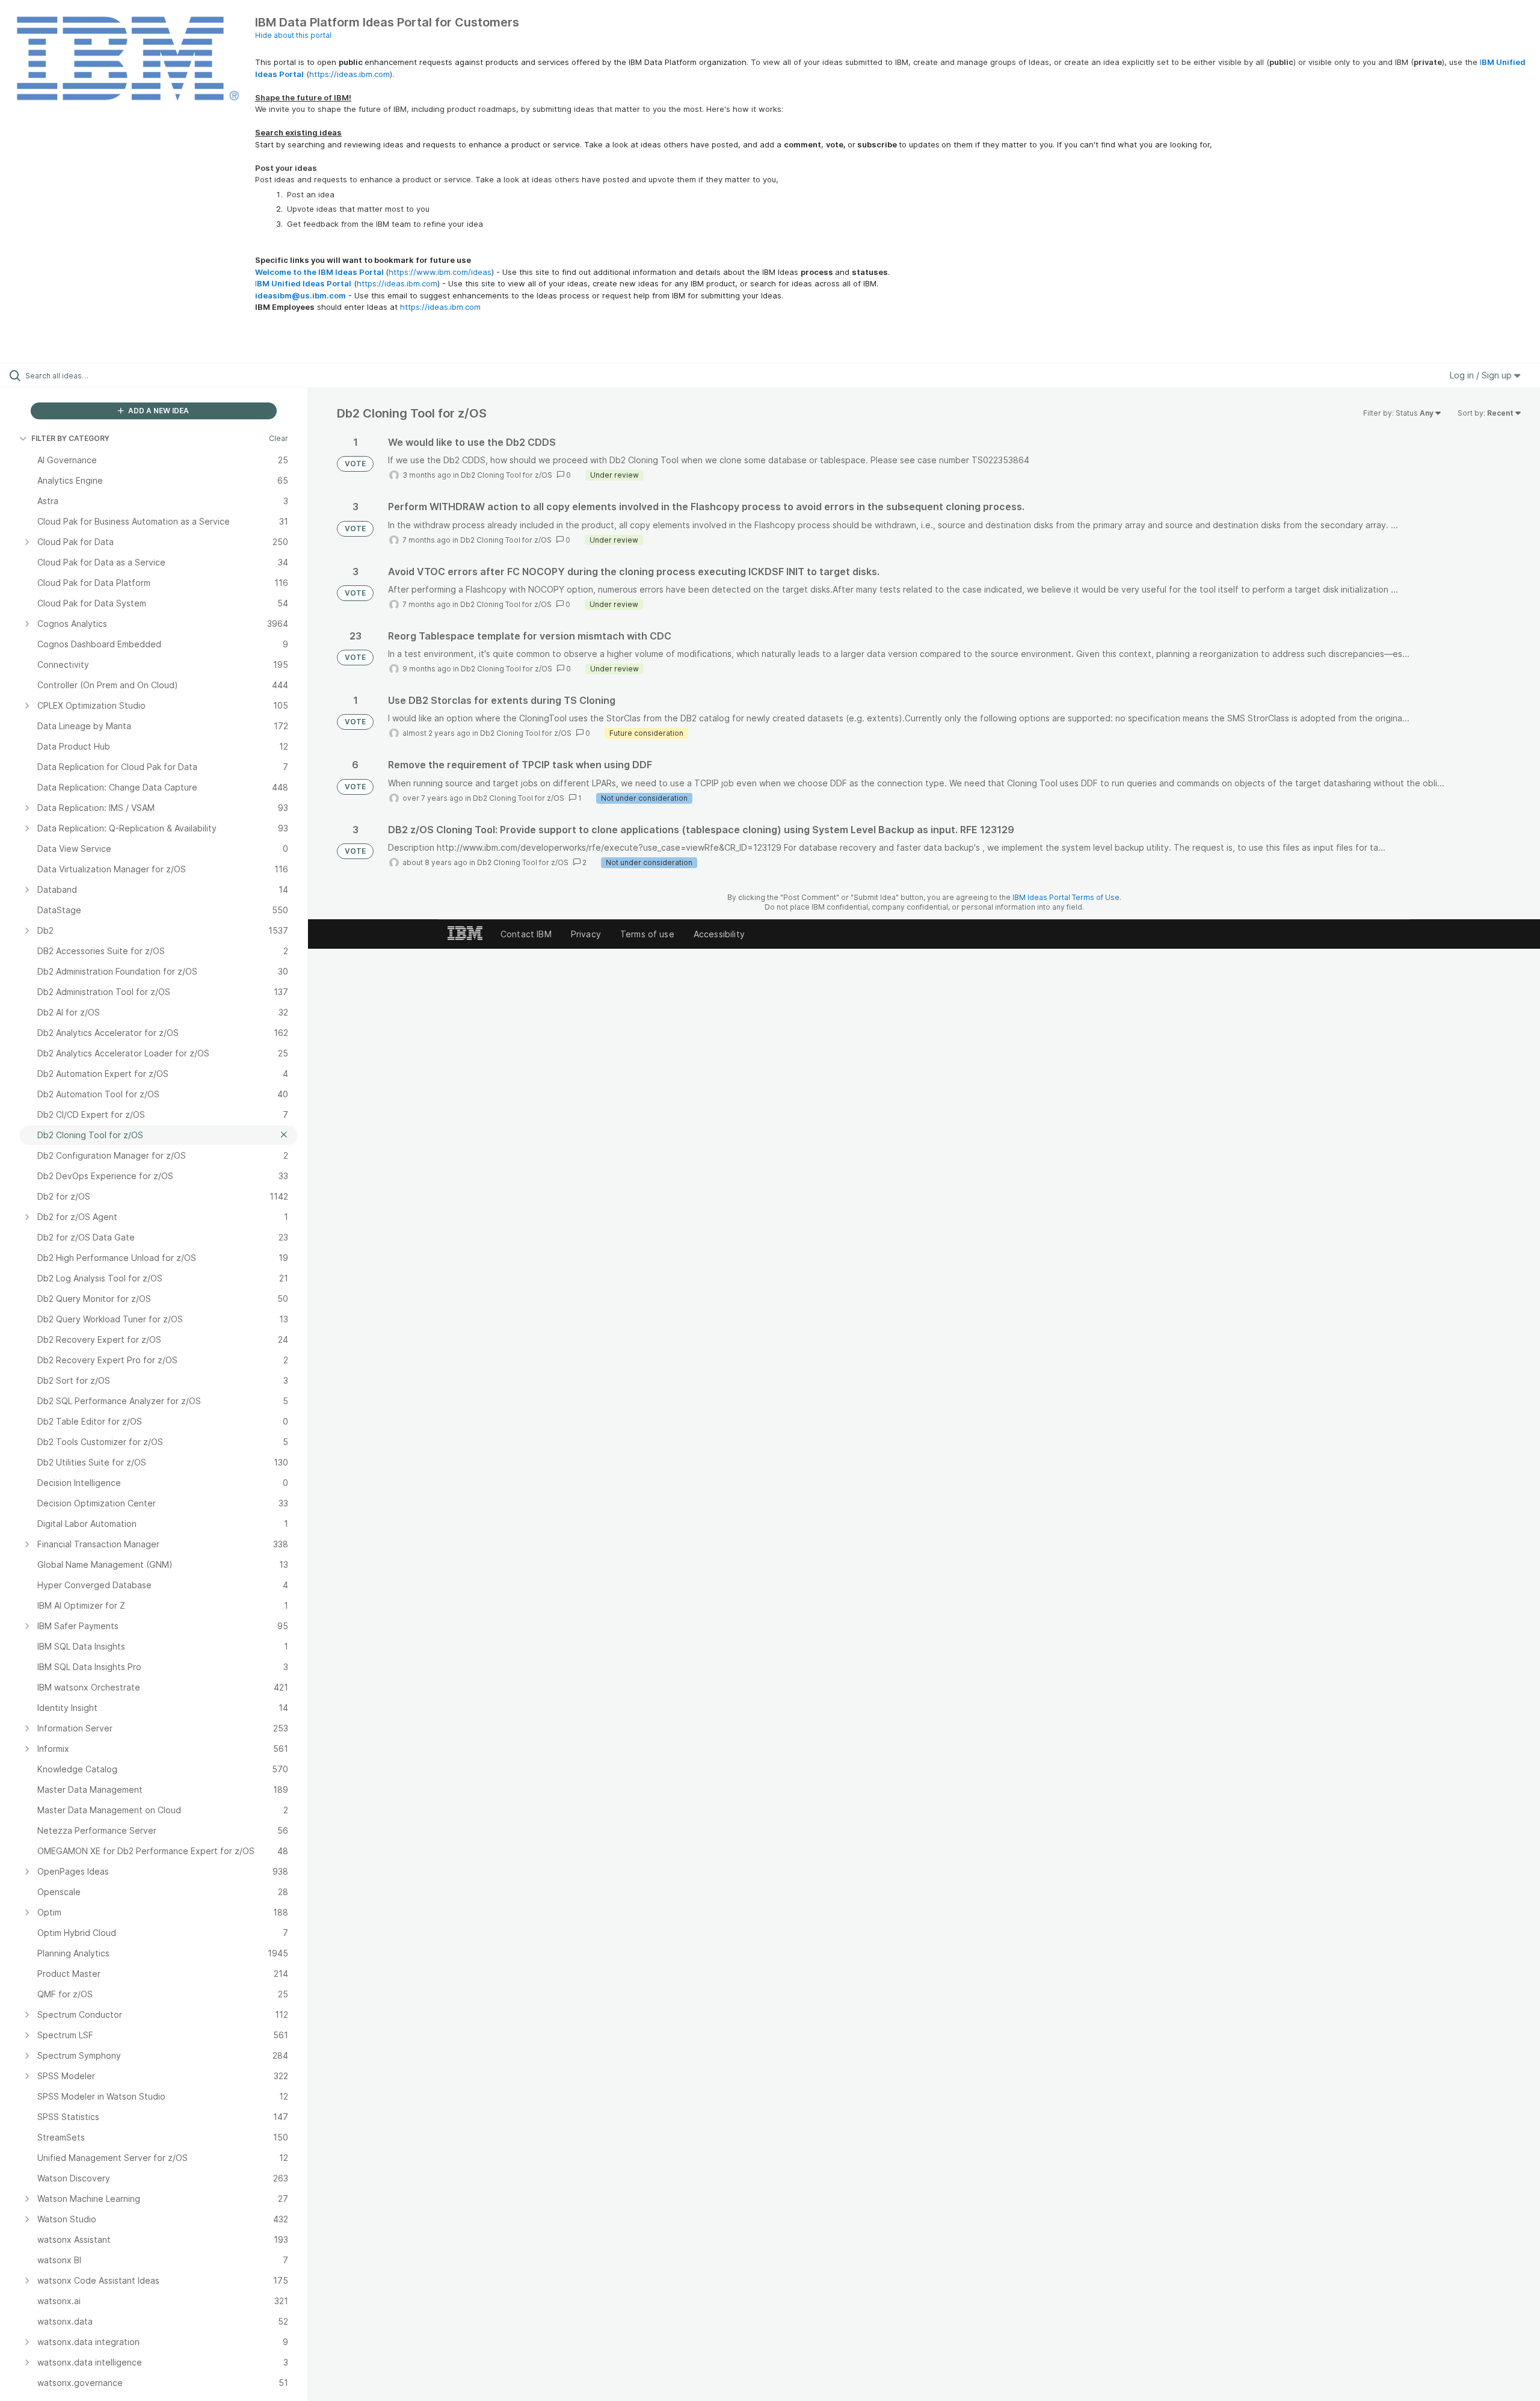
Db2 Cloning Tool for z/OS (507, 475)
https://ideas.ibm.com (350, 74)
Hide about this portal (293, 35)
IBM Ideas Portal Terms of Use (1066, 897)
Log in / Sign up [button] (1482, 375)
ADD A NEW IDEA (158, 411)
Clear (279, 438)
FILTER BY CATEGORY (70, 438)
